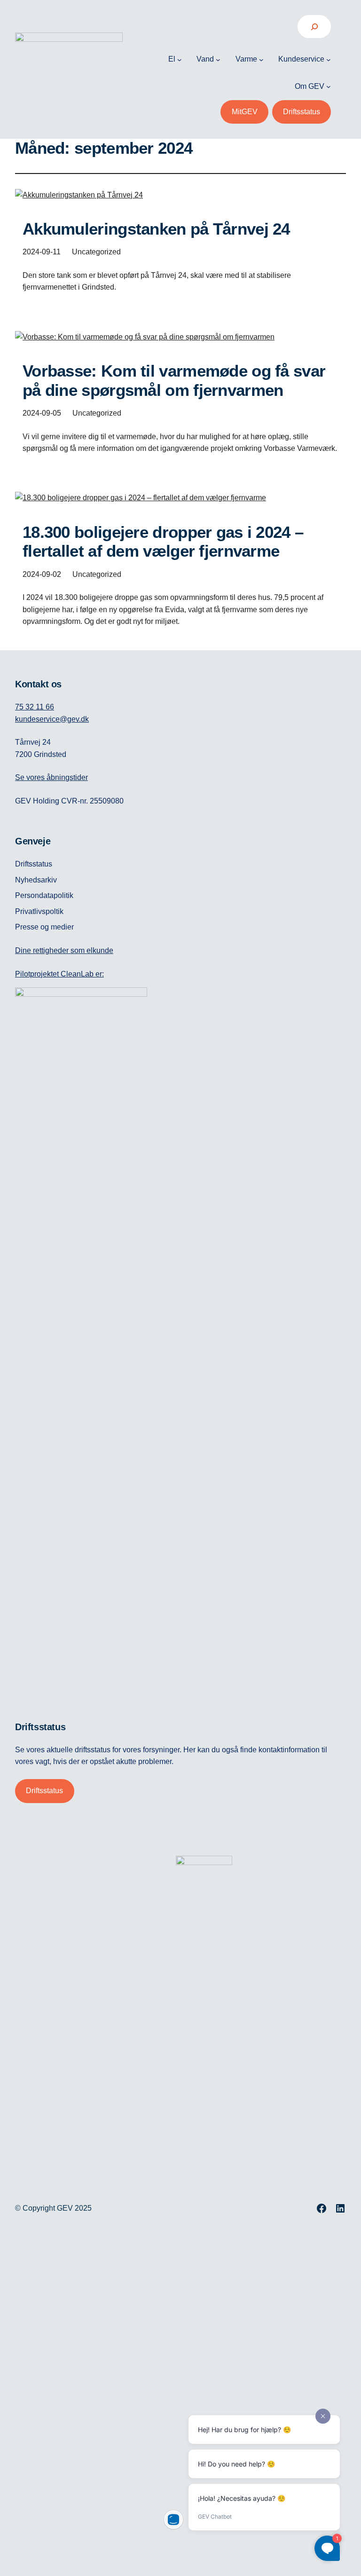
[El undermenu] (180, 59)
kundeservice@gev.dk (52, 719)
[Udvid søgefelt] (314, 27)
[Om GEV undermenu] (329, 87)
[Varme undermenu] (261, 59)
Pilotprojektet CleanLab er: (59, 974)
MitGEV (245, 112)
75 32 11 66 (35, 707)
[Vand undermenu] (218, 59)
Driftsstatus (302, 112)
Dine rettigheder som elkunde (64, 950)
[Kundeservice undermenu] (329, 59)
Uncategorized (96, 252)
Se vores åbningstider (51, 777)
